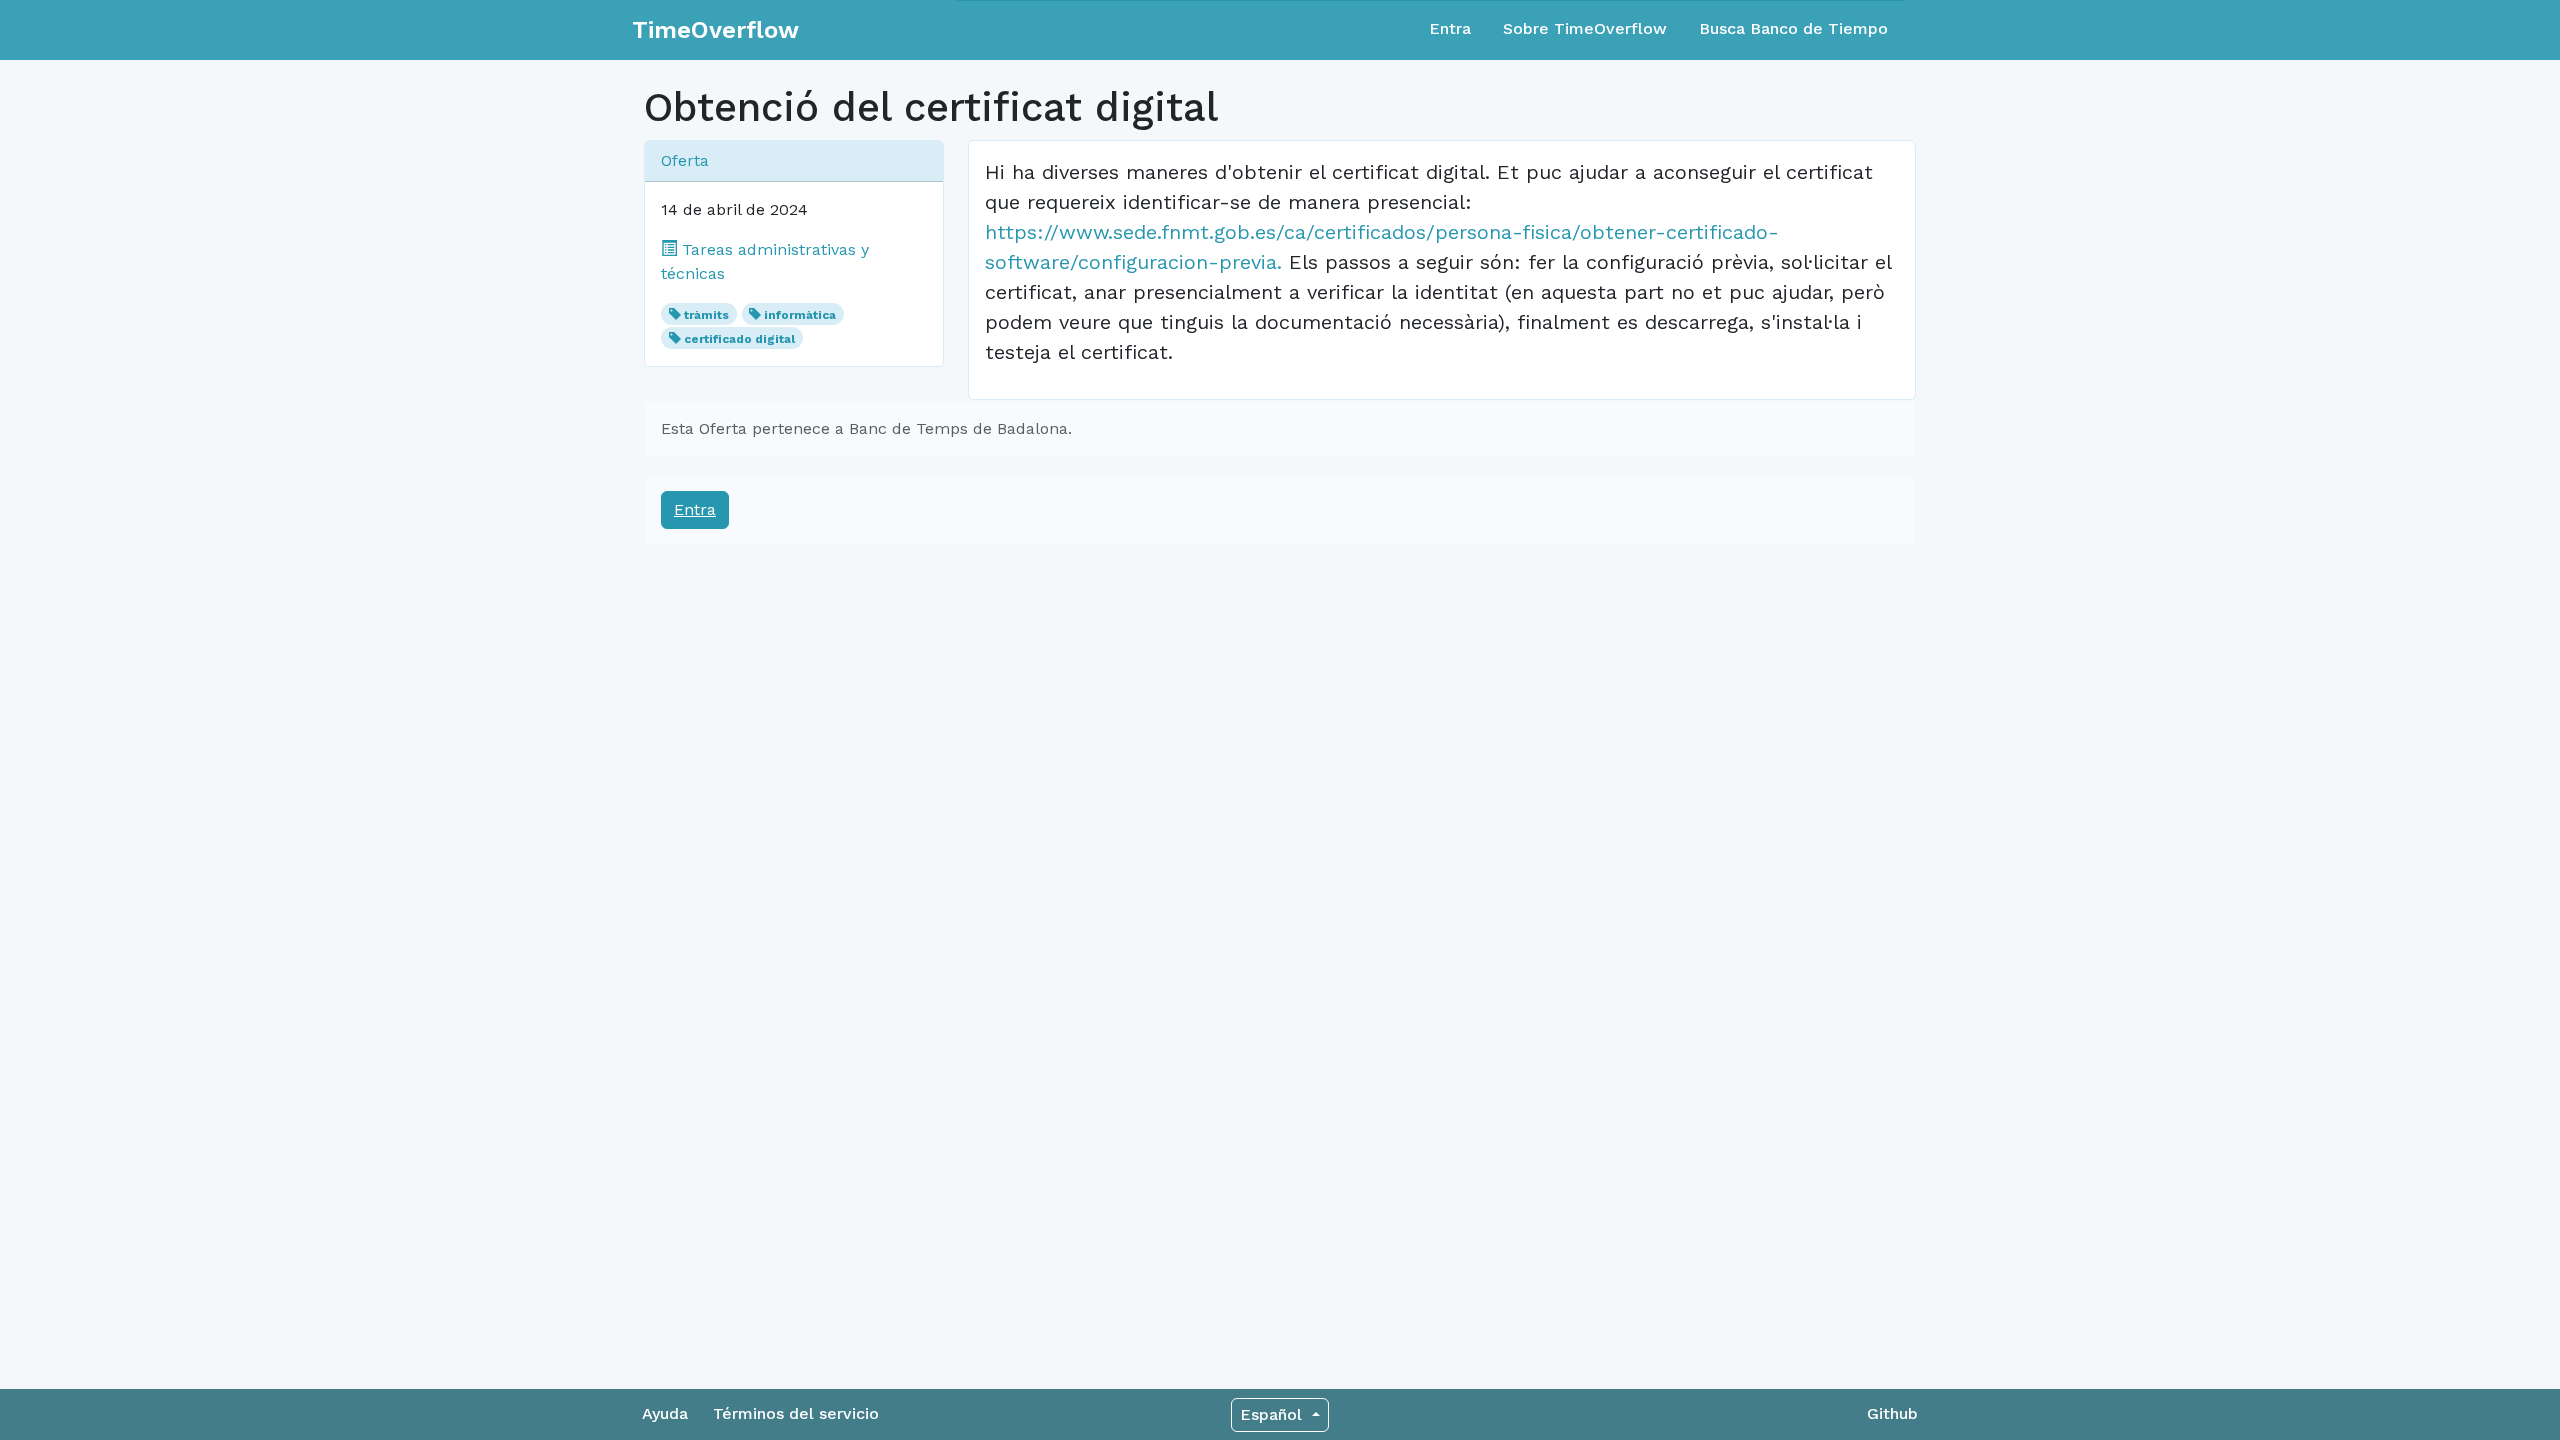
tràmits (706, 315)
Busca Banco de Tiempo (1793, 28)
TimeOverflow (715, 30)
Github (1892, 1413)
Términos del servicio (796, 1413)
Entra (1450, 28)
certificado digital (739, 339)
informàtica (800, 315)
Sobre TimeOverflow (1585, 28)
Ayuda (665, 1413)
